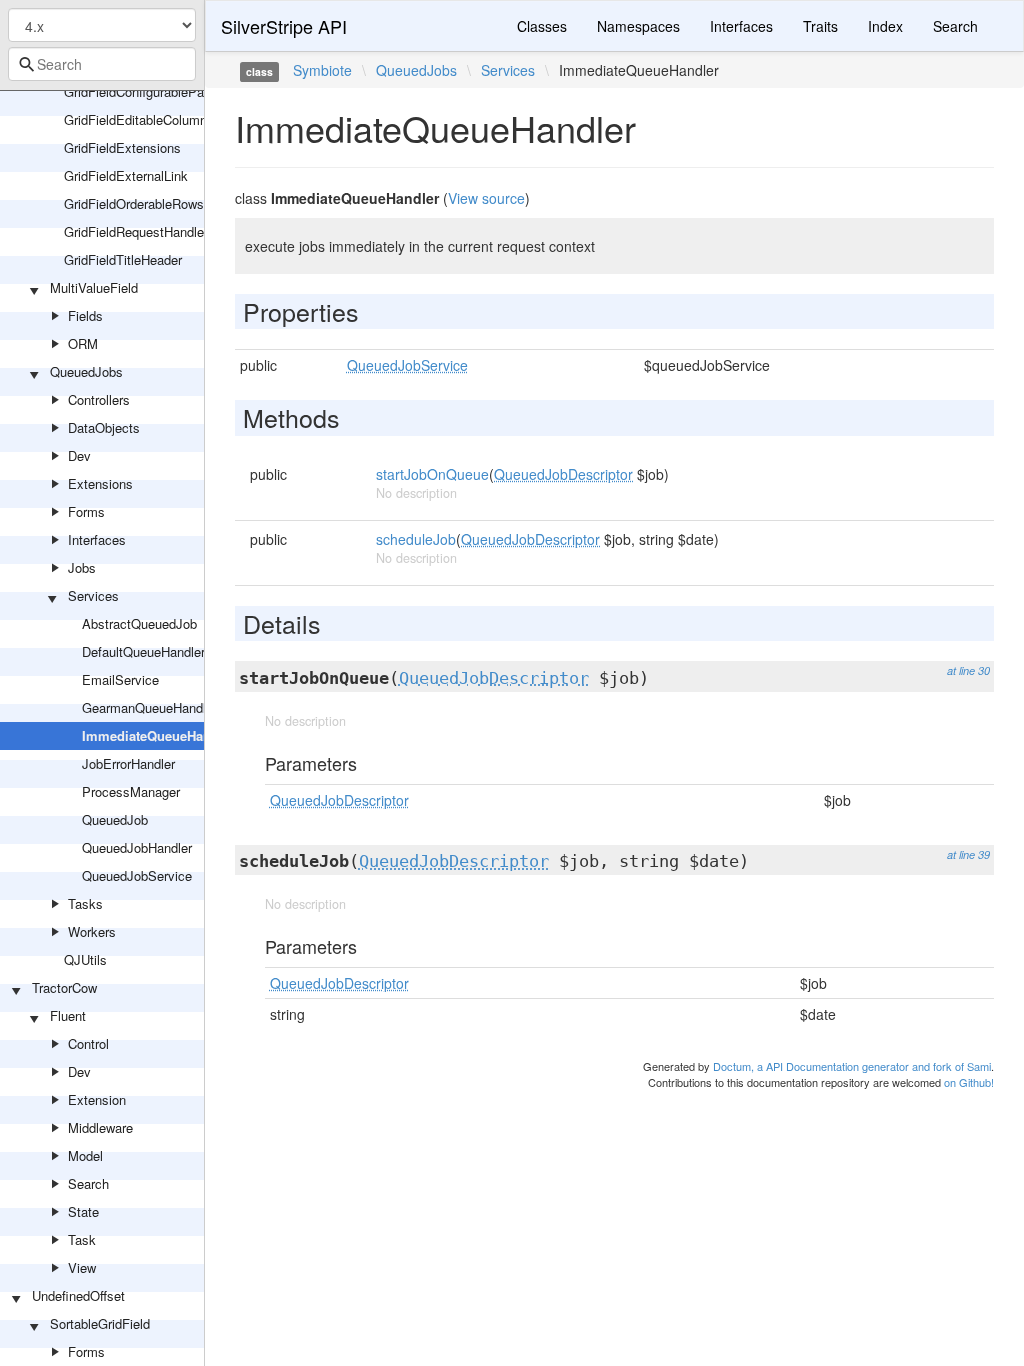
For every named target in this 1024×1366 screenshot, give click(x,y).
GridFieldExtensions (122, 147)
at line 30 (968, 670)
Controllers (99, 399)
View (82, 1267)
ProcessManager (131, 791)
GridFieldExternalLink (126, 175)
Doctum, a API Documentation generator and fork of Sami (852, 1066)
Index (885, 26)
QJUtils (85, 959)
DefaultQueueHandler (143, 651)
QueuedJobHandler (137, 847)
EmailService (120, 679)
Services (93, 595)
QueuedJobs (86, 371)
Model (85, 1155)
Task (82, 1239)
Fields (85, 315)
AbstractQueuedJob (139, 623)
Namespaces (638, 26)
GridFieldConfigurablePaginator (153, 91)
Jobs (82, 567)
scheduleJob (416, 539)
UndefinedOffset (78, 1295)
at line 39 (968, 854)
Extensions (100, 483)
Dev (79, 455)
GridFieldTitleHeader (123, 259)
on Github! (969, 1082)
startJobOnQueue (432, 474)
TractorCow (64, 987)
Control (88, 1043)
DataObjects (104, 427)
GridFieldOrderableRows (134, 203)
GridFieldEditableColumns (139, 119)
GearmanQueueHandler (149, 707)
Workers (92, 931)
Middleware (100, 1127)
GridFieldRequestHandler (136, 231)
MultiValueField (94, 287)
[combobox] (102, 64)
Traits (820, 26)
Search (88, 1183)
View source (486, 198)
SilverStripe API (284, 26)
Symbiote (322, 70)
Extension (97, 1099)
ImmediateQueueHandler (158, 735)
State (83, 1211)
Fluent (68, 1015)
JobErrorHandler (128, 763)
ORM (83, 343)
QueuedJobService (137, 875)
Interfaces (97, 539)
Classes (542, 26)
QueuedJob (115, 819)
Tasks (85, 903)
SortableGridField (100, 1323)
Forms (86, 511)
